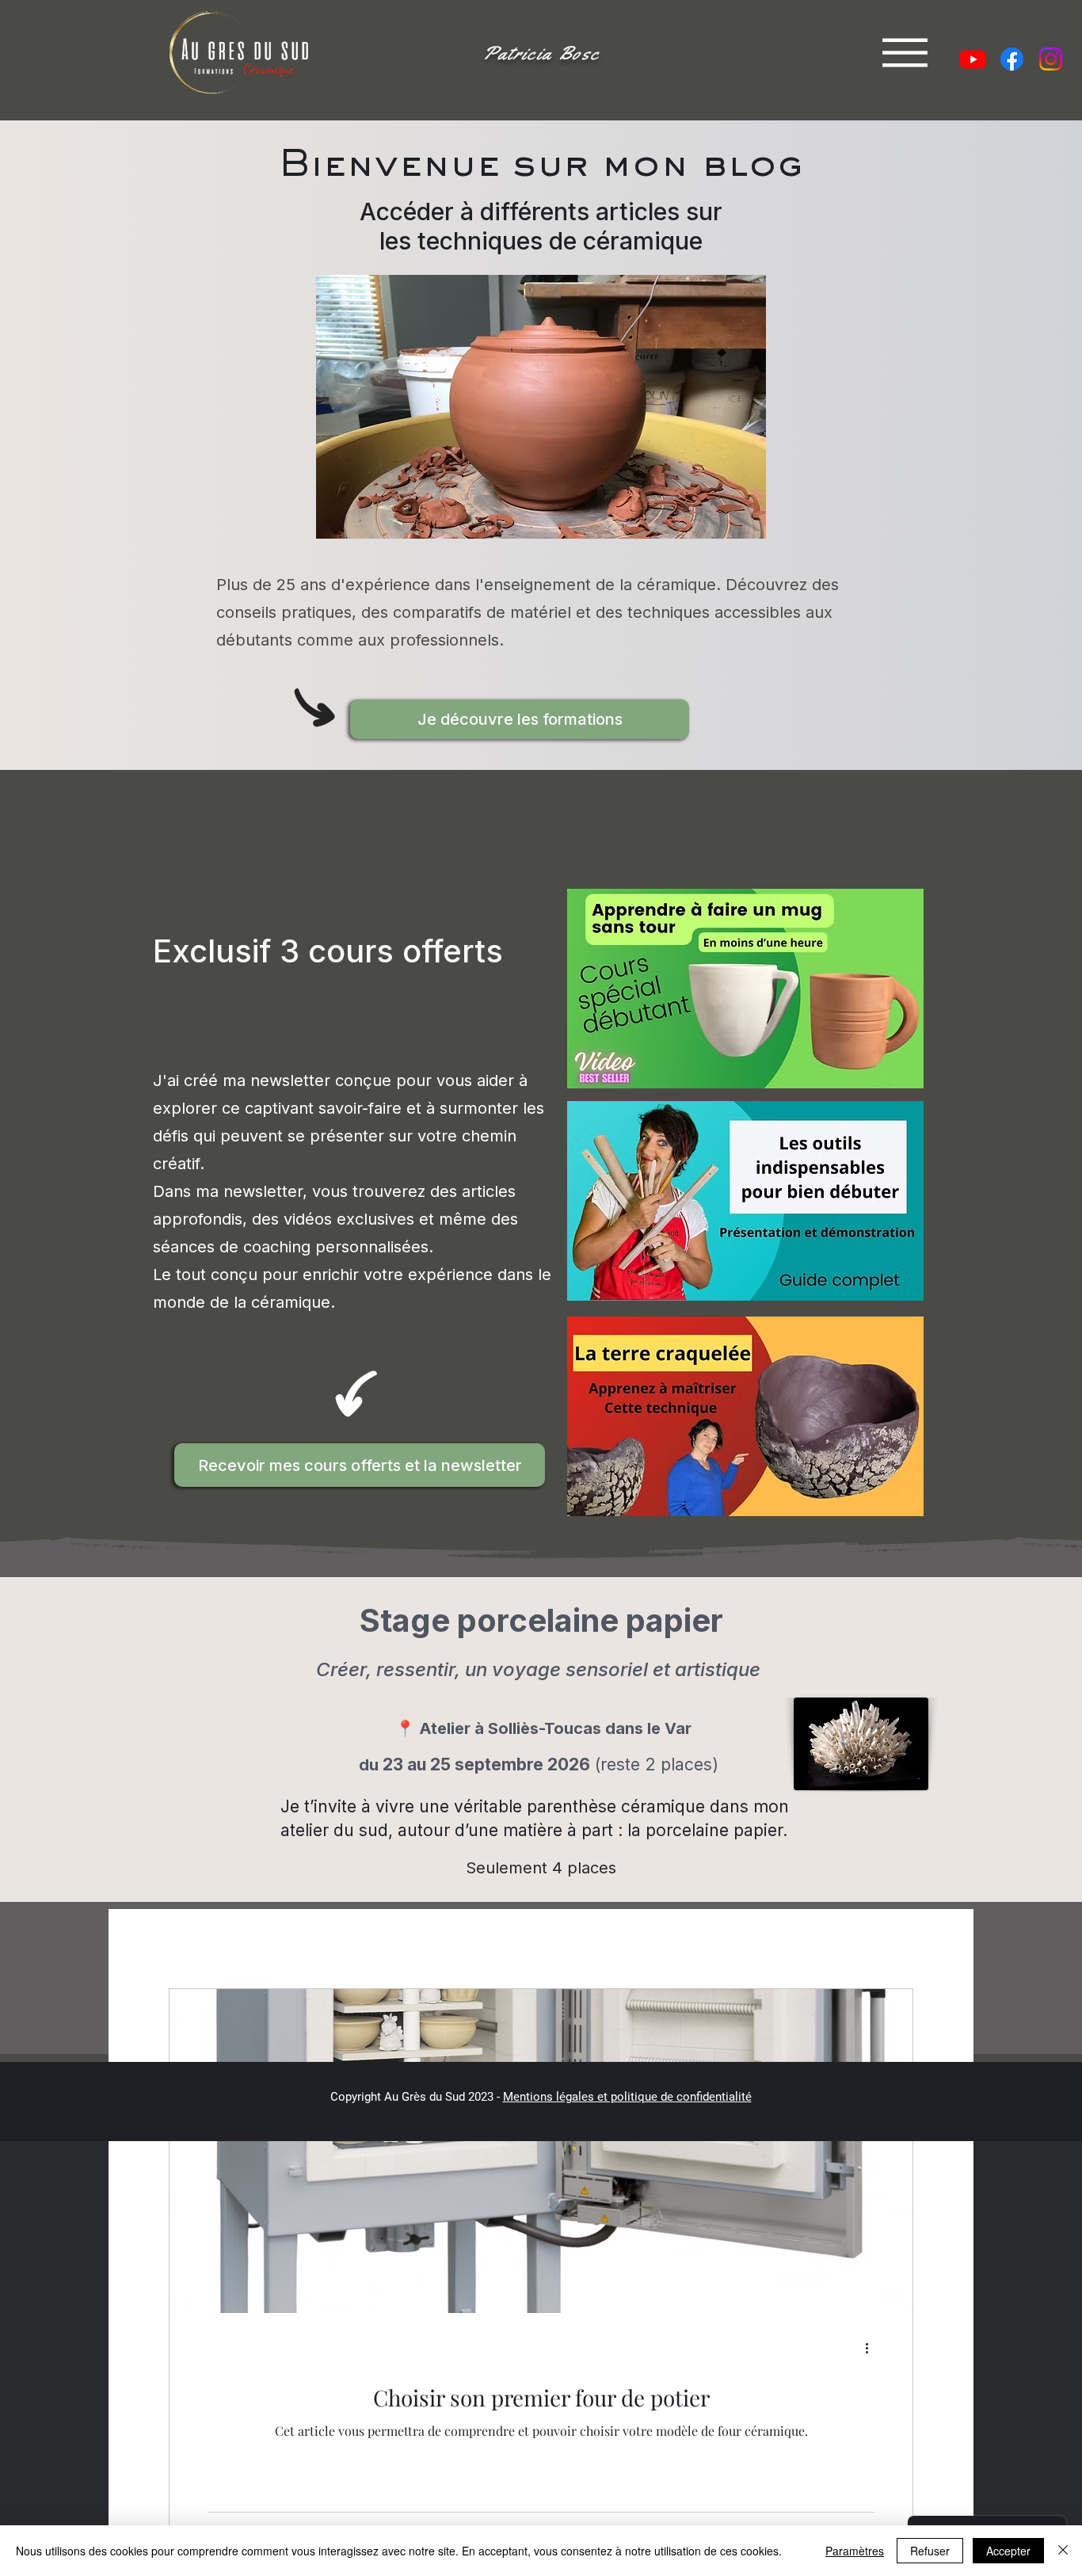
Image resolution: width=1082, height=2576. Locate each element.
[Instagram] (1051, 59)
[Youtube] (973, 59)
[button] (520, 719)
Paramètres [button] (855, 2551)
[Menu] (905, 53)
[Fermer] (1063, 2551)
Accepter (1008, 2551)
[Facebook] (1012, 59)
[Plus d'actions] (872, 2349)
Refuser (930, 2551)
